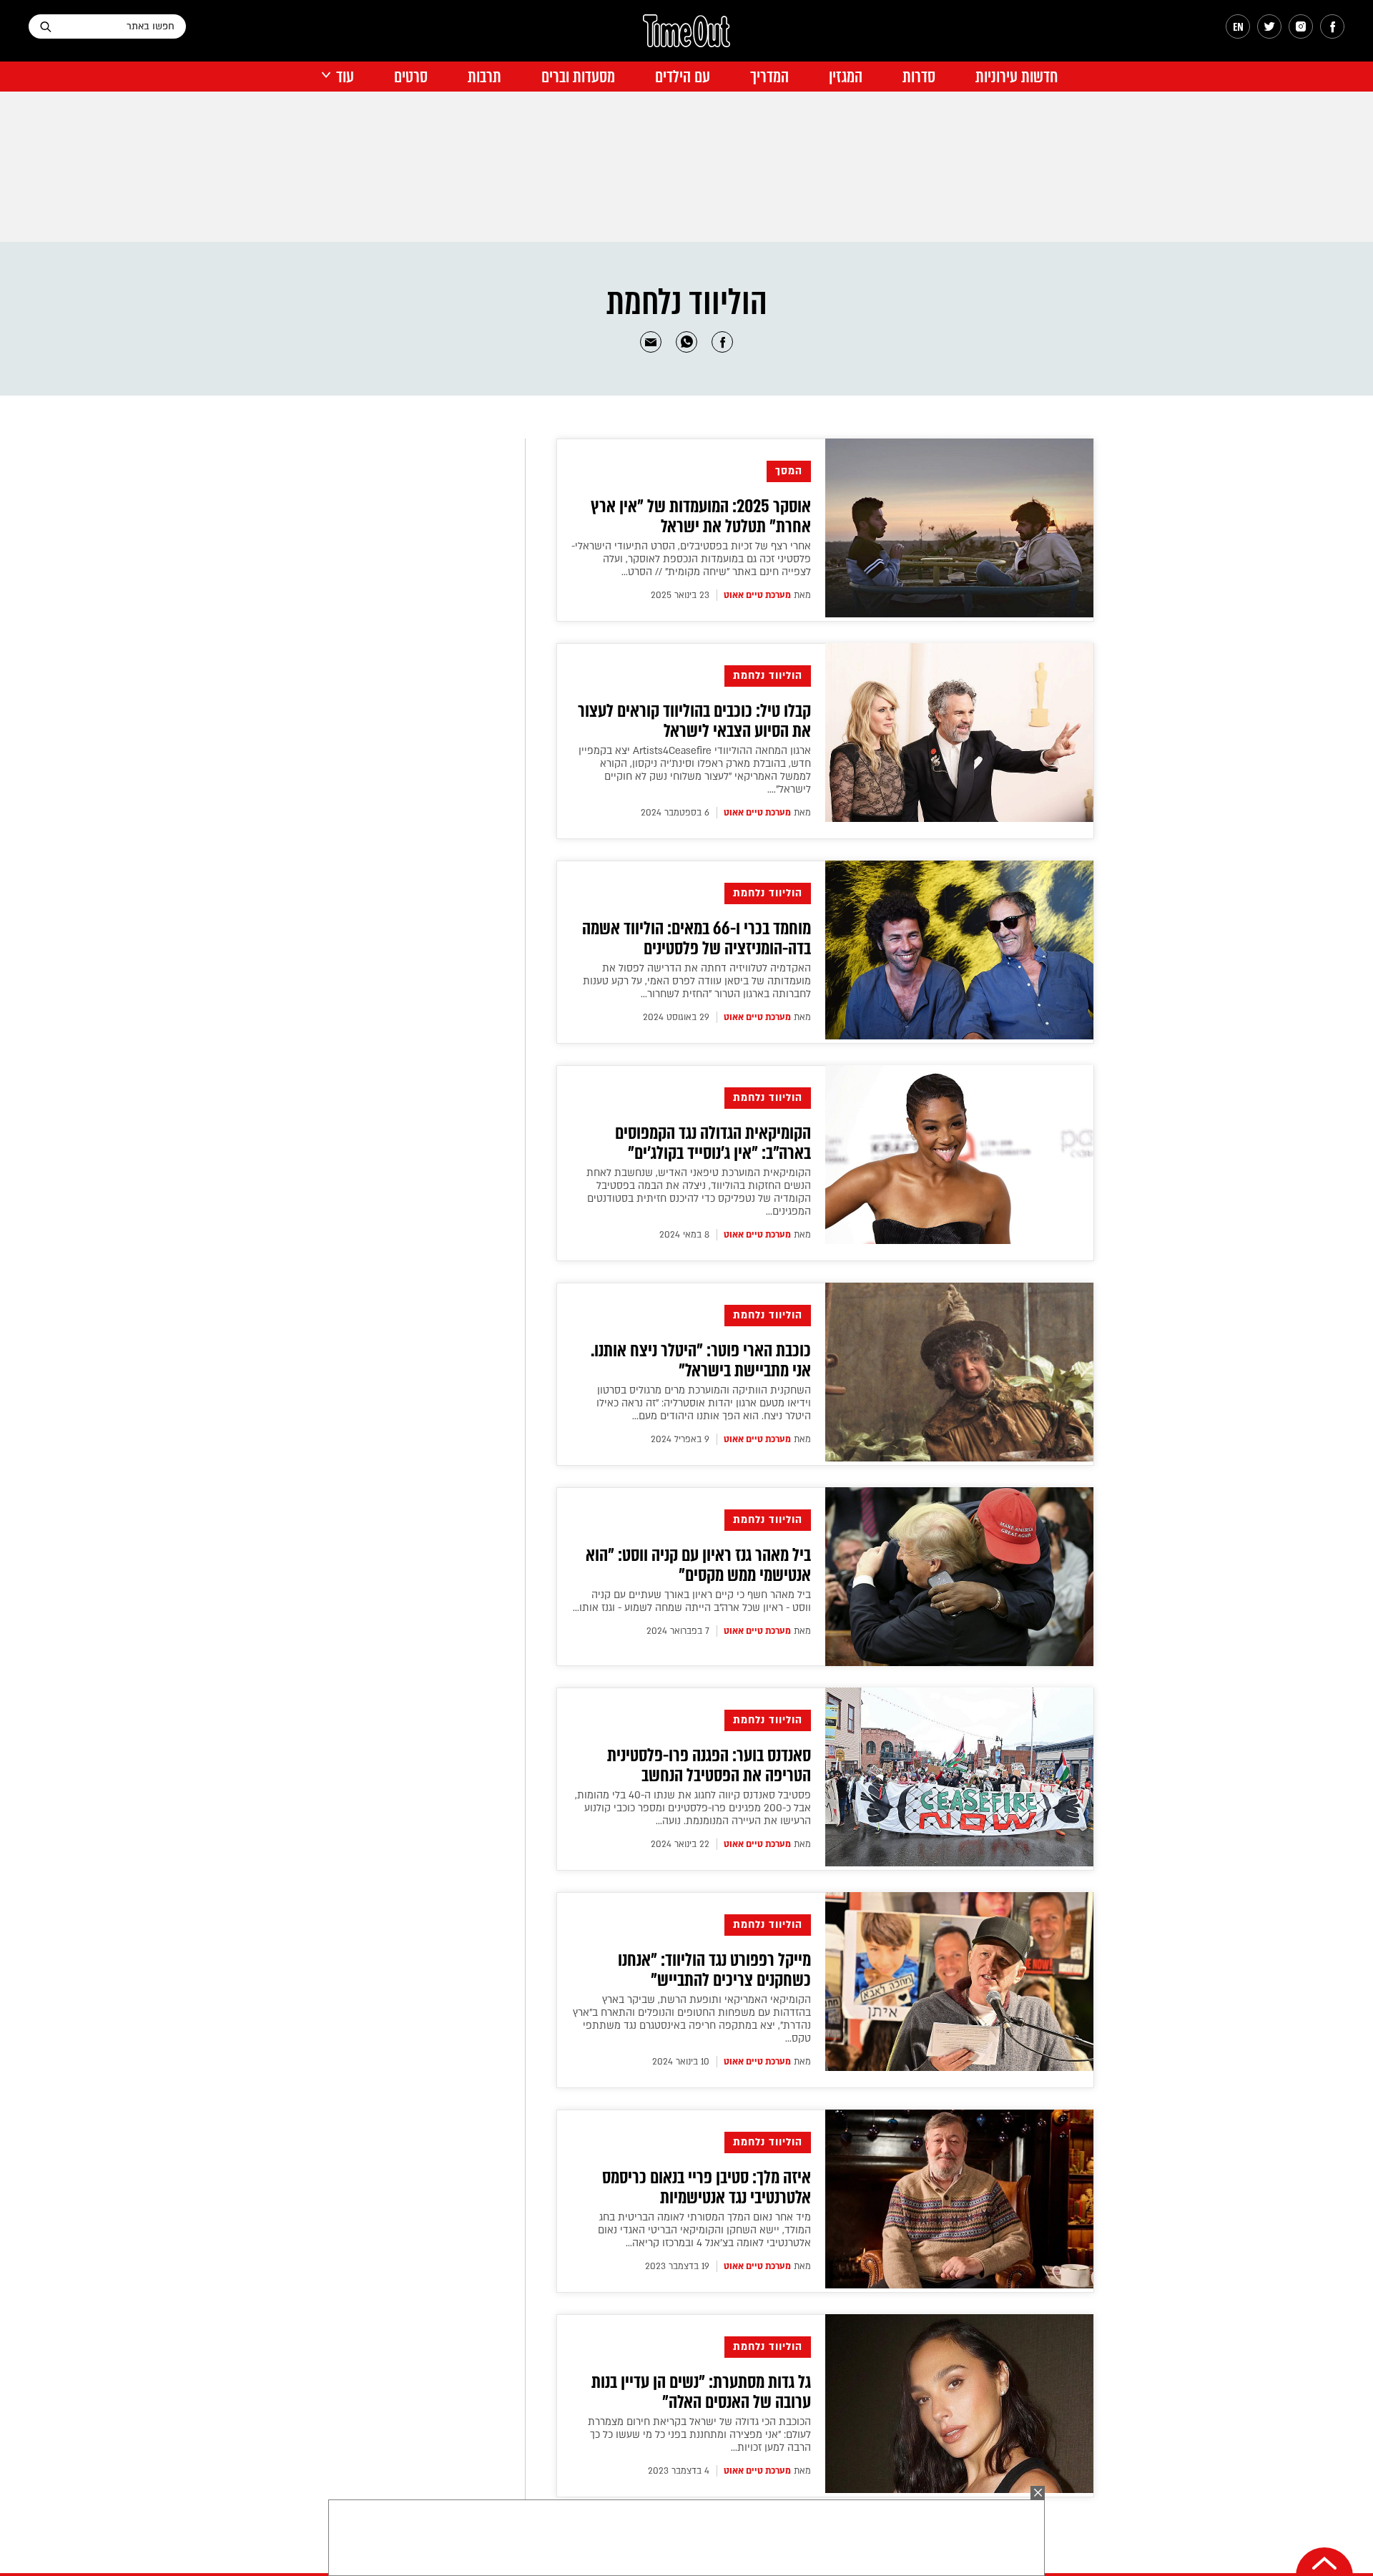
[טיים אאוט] (686, 38)
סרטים (411, 77)
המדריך (769, 77)
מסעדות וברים (578, 77)
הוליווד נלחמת (768, 676)
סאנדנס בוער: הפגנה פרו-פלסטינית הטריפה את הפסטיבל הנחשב (709, 1766)
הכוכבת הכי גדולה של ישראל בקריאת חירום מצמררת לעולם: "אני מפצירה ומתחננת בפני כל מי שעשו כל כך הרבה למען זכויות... (699, 2435)
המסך (789, 471)
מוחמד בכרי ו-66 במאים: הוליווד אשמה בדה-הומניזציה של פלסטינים (697, 939)
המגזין (846, 77)
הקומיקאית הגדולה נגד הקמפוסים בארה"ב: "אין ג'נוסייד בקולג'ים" (713, 1143)
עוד (345, 77)
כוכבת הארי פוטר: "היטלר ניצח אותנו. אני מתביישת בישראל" (701, 1361)
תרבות (484, 77)
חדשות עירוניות (1017, 77)
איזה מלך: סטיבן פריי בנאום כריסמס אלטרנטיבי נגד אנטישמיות (707, 2188)
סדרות (919, 77)
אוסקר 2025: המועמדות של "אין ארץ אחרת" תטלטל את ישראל (701, 516)
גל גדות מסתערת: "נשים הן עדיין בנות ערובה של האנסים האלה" (701, 2392)
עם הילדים (683, 77)
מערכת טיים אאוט (757, 595)
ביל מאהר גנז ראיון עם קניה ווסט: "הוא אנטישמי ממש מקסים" (698, 1565)
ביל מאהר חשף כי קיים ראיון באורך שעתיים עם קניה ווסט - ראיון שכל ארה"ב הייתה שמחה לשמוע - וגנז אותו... (692, 1601)
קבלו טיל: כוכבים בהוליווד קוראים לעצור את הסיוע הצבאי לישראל (694, 721)
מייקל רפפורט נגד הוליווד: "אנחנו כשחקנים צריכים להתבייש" (714, 1970)
